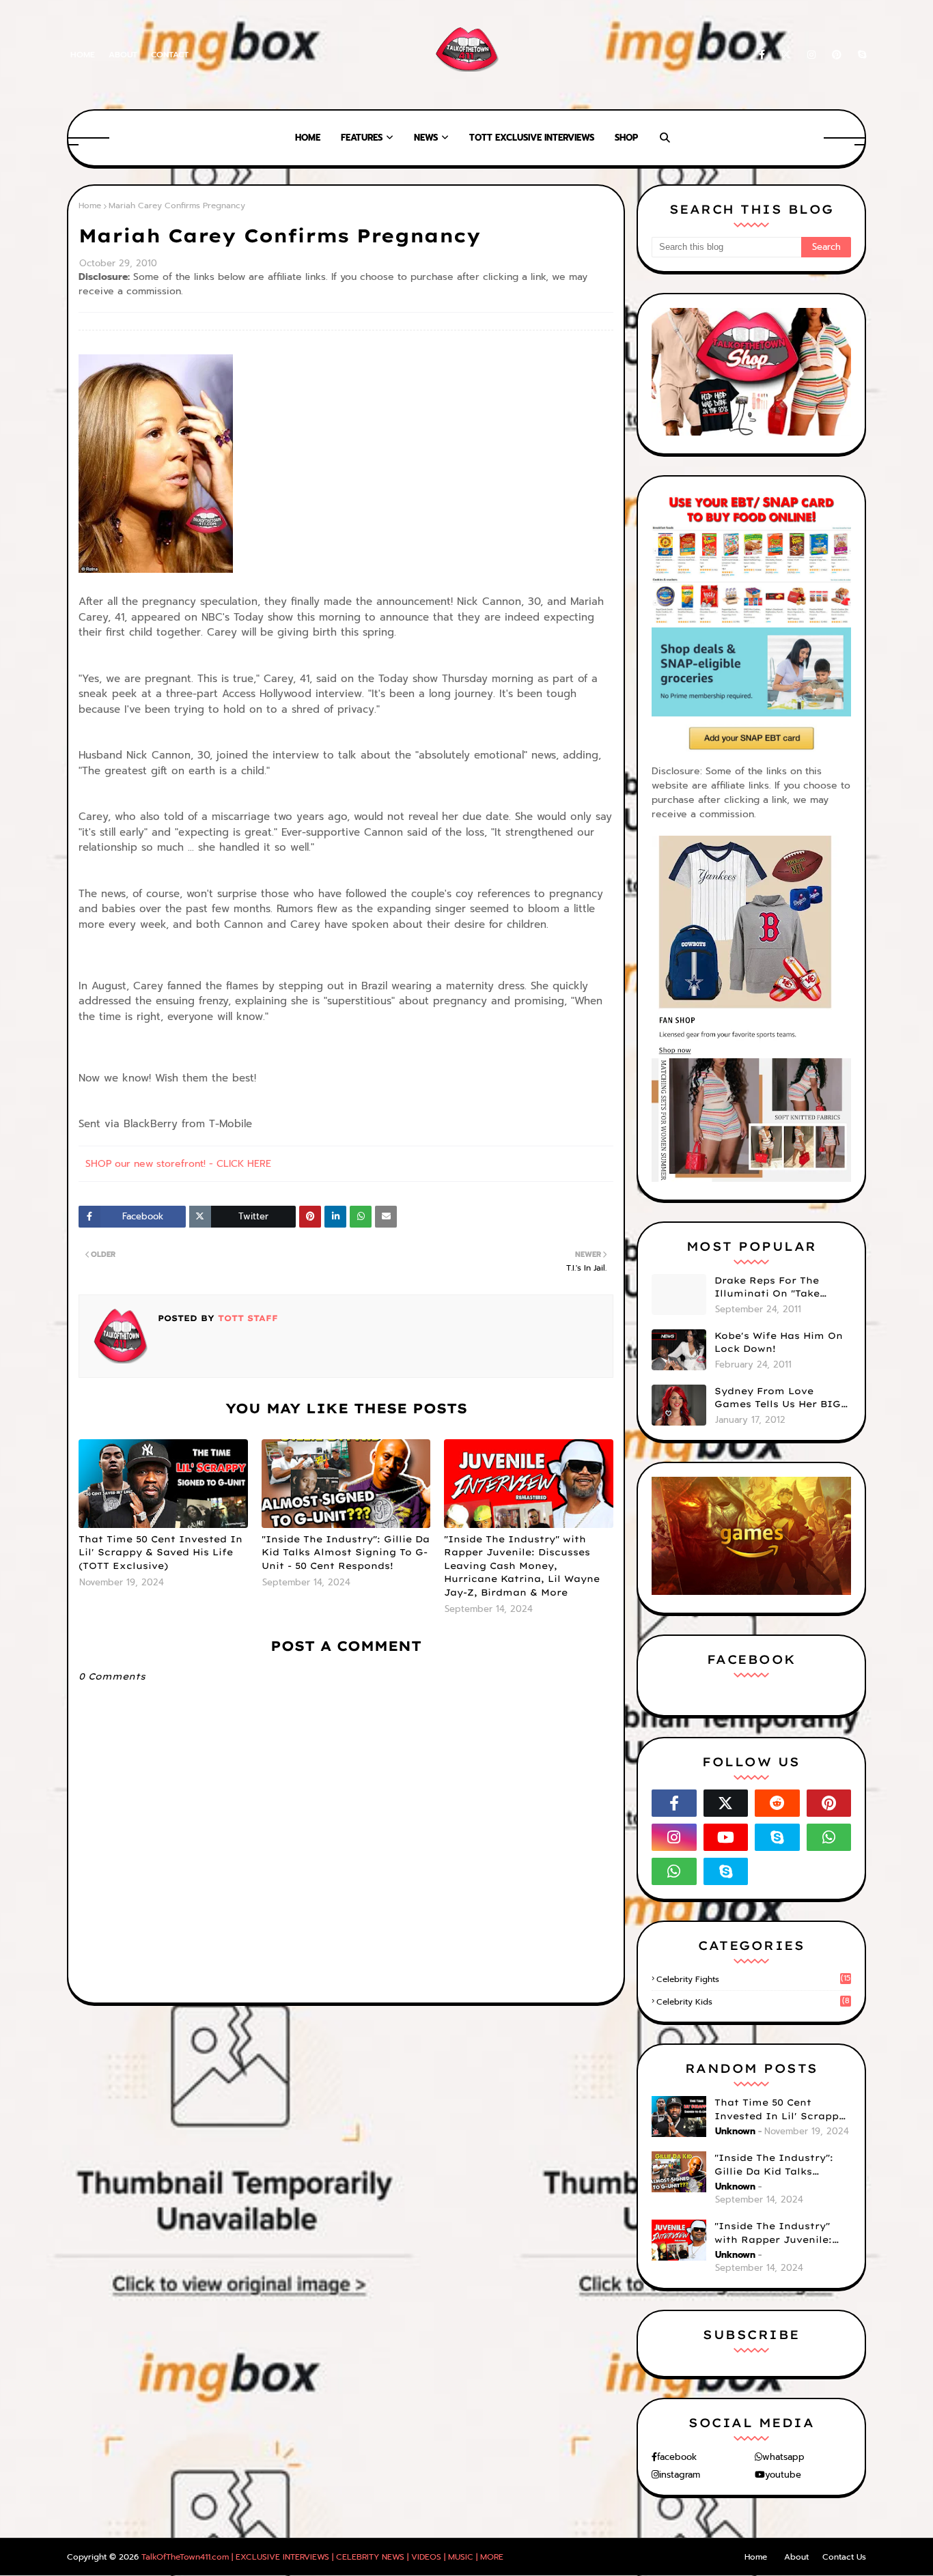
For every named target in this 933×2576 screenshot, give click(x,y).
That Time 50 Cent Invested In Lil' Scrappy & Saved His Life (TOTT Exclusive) (161, 1552)
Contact (170, 55)
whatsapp (783, 2457)
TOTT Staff (246, 1318)
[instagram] (811, 55)
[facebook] (762, 55)
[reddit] (777, 1803)
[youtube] (726, 1837)
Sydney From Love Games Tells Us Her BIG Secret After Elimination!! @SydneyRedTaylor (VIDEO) (778, 1398)
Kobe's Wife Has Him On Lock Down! (779, 1342)
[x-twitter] (786, 55)
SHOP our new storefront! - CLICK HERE (178, 1164)
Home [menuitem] (308, 138)
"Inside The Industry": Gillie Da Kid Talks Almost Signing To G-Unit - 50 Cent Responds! (346, 1552)
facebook (677, 2457)
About (123, 55)
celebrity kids (753, 2002)
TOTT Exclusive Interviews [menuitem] (532, 138)
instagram (680, 2475)
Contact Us (844, 2557)
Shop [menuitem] (626, 138)
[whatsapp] (829, 1837)
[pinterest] (837, 55)
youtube (783, 2475)
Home (83, 55)
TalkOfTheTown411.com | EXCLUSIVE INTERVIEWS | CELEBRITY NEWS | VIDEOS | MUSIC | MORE (322, 2557)
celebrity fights (753, 1979)
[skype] (860, 55)
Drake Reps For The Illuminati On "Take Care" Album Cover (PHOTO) (767, 1288)
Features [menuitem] (362, 138)
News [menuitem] (426, 138)
